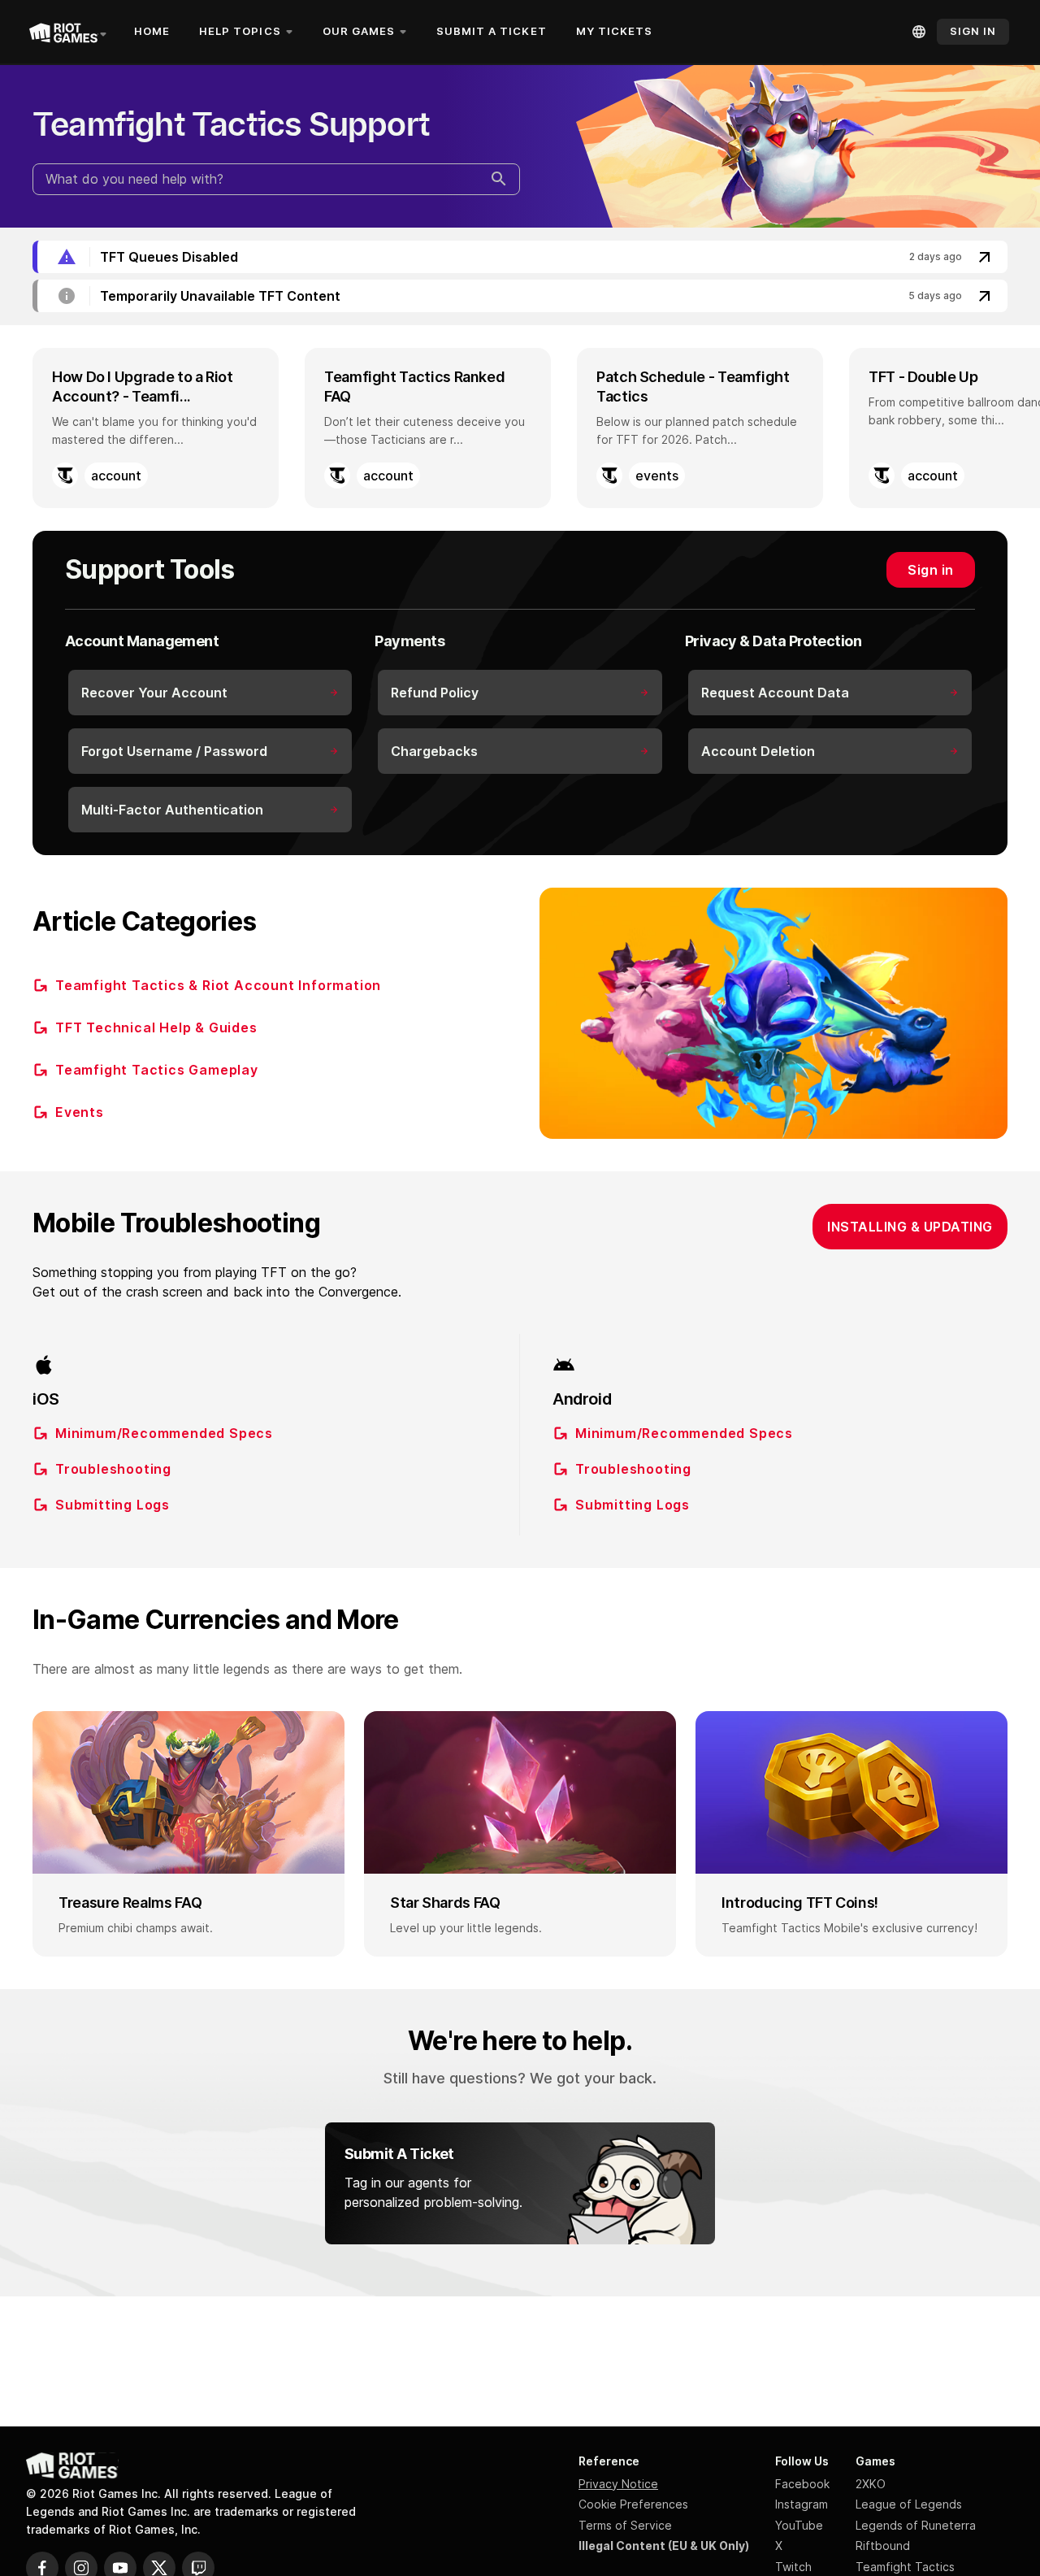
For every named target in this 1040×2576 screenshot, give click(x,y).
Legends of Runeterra (916, 2525)
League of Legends (909, 2504)
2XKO (871, 2484)
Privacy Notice (618, 2484)
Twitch (793, 2567)
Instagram (802, 2504)
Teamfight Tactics (905, 2567)
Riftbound (883, 2546)
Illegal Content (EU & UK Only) (664, 2546)
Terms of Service (625, 2525)
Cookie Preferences (633, 2504)
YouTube (799, 2525)
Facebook (802, 2484)
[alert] (520, 257)
